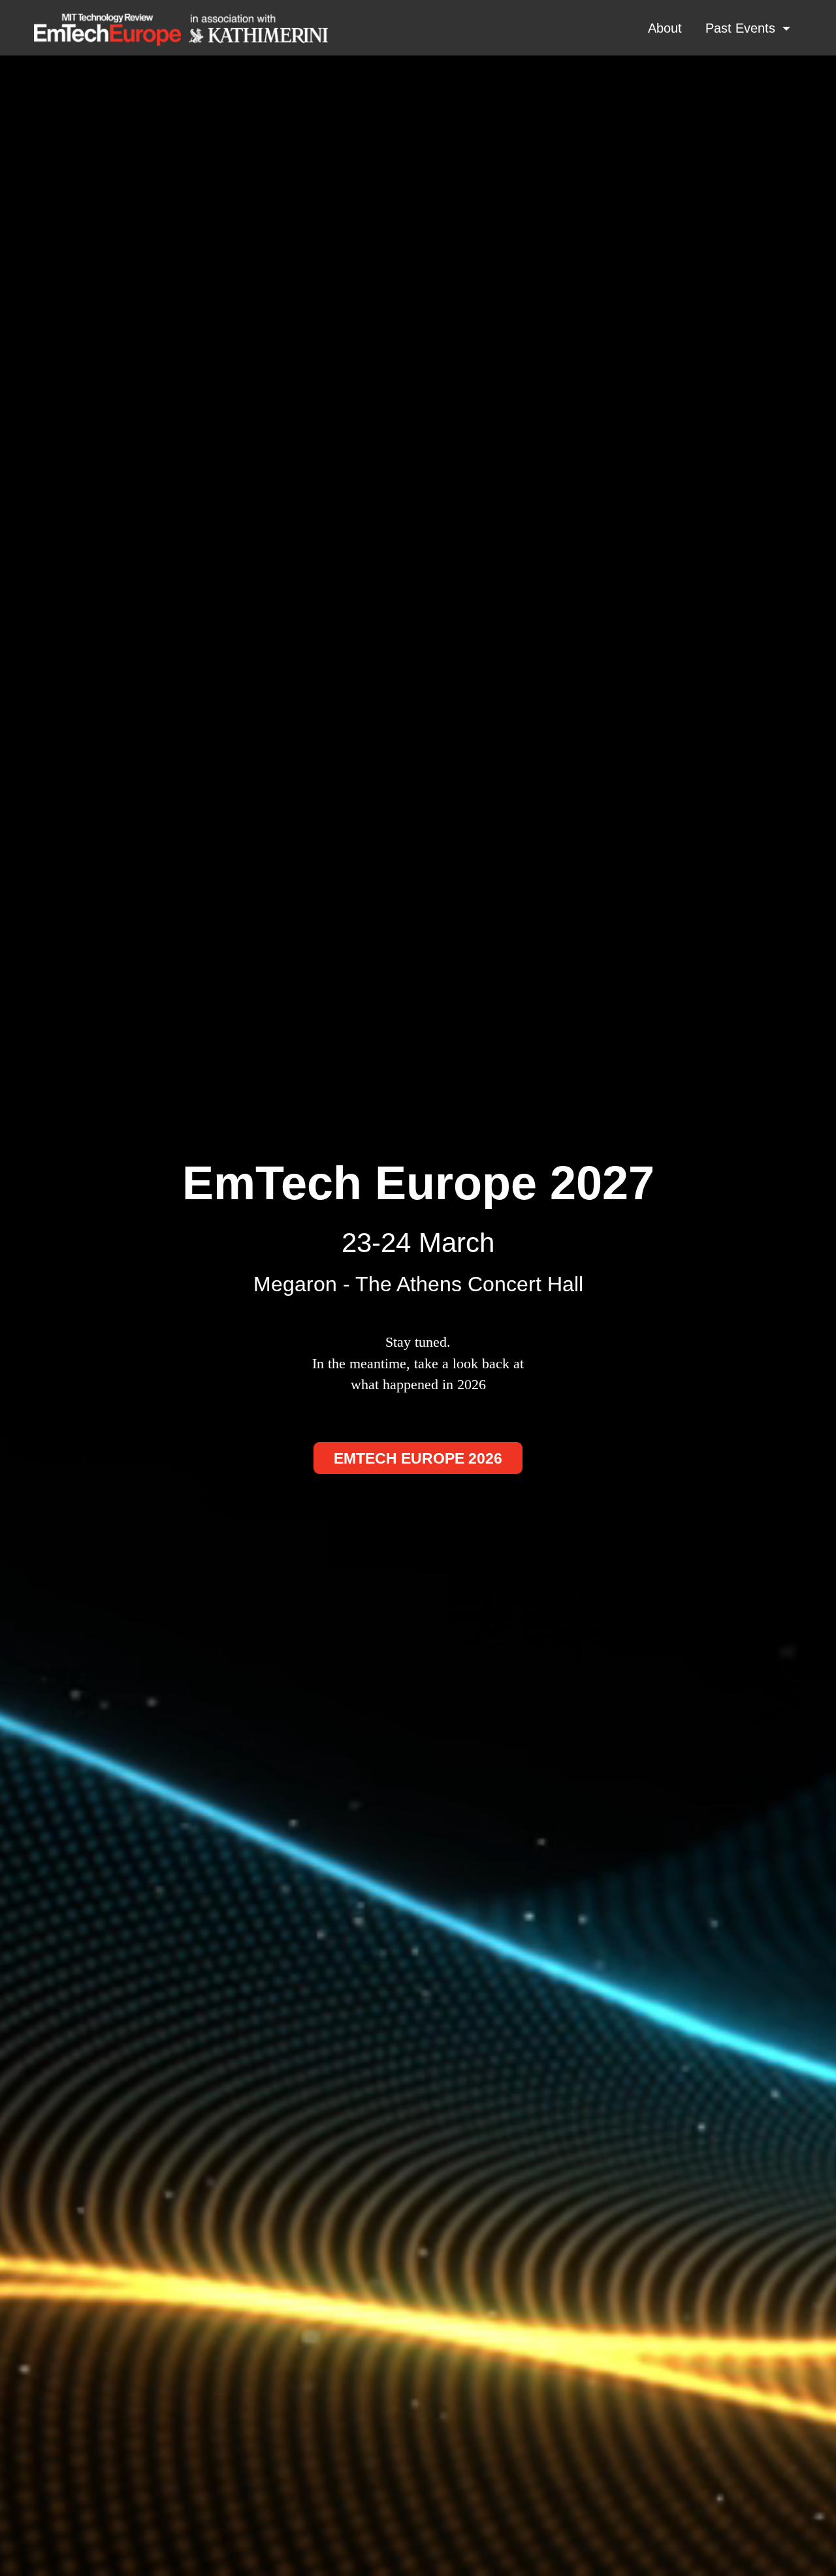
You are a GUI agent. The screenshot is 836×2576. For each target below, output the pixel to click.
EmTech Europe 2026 (418, 1459)
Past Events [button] (742, 28)
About (665, 28)
